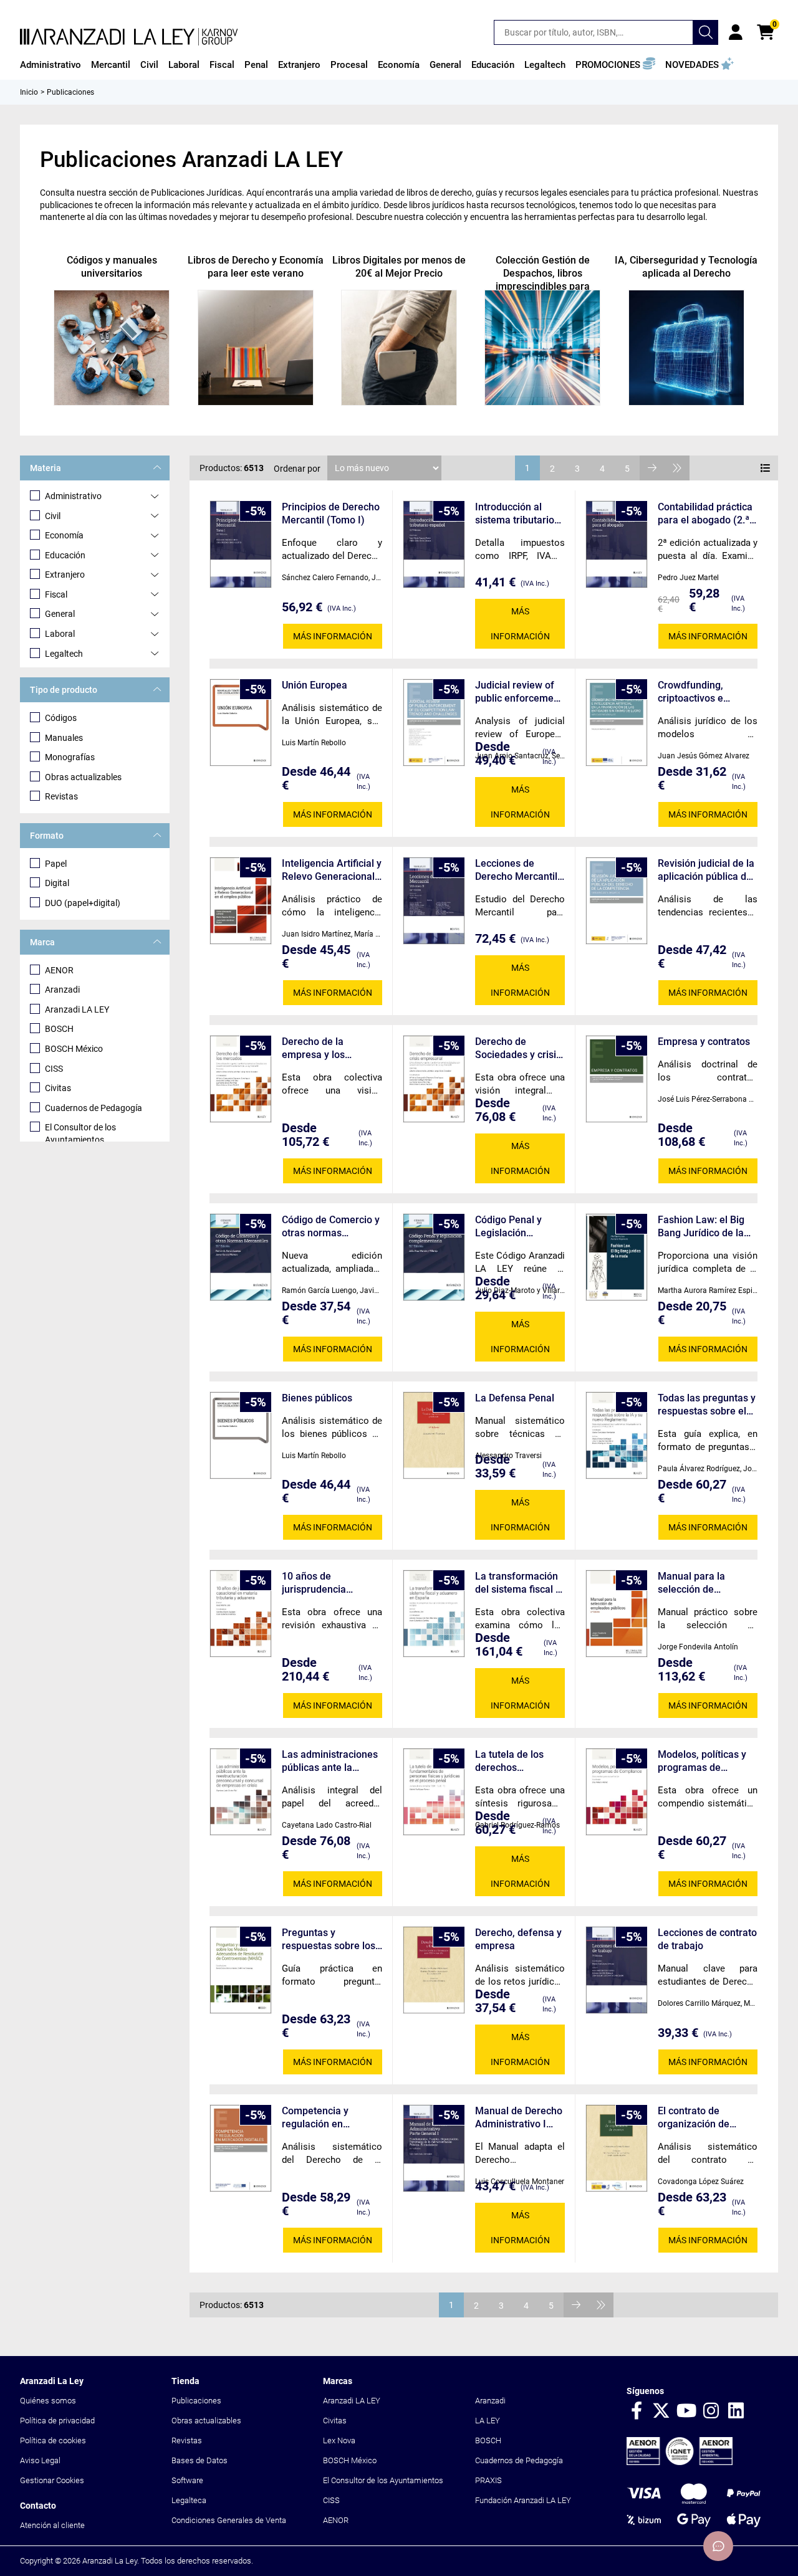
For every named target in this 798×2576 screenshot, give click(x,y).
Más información (333, 636)
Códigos (61, 718)
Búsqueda (706, 32)
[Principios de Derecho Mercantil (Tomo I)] (241, 544)
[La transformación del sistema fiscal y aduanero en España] (434, 1614)
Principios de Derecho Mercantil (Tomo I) (331, 513)
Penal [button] (256, 65)
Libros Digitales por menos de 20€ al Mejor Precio (399, 267)
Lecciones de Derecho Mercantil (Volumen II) (516, 870)
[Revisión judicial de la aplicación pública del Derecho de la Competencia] (617, 901)
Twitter (661, 2411)
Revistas (61, 796)
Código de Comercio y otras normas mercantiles (331, 1227)
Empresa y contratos (704, 1042)
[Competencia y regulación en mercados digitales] (241, 2148)
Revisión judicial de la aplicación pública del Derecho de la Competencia (706, 870)
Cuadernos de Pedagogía (94, 1108)
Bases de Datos (199, 2460)
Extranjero (65, 575)
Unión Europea (315, 685)
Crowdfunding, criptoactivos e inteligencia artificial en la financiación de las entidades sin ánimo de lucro (704, 692)
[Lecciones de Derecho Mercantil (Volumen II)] (434, 901)
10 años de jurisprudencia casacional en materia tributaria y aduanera (331, 1583)
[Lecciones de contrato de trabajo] (617, 1970)
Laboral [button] (184, 65)
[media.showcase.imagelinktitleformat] (112, 348)
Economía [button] (399, 65)
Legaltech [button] (545, 65)
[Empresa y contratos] (617, 1079)
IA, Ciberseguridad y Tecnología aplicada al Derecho (686, 267)
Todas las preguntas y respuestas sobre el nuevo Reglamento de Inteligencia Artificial (707, 1405)
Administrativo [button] (50, 65)
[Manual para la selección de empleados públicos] (617, 1614)
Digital (57, 883)
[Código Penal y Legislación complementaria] (434, 1257)
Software (187, 2480)
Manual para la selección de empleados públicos (703, 1583)
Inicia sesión (736, 32)
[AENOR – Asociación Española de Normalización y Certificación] (680, 2462)
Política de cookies (53, 2440)
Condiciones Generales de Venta (229, 2520)
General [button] (445, 65)
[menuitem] (50, 65)
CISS (54, 1069)
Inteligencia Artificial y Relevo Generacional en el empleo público (332, 870)
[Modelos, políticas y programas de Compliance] (617, 1792)
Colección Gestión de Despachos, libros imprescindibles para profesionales (543, 280)
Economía (64, 535)
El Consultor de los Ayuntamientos (80, 1133)
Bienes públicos (317, 1398)
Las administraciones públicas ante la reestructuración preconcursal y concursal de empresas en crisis (330, 1761)
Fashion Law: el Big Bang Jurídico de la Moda (701, 1227)
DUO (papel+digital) (83, 903)
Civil (53, 516)
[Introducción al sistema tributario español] (434, 544)
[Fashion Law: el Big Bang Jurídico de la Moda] (617, 1257)
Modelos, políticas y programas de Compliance (702, 1761)
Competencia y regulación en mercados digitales (324, 2118)
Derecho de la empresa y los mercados (313, 1048)
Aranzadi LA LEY (77, 1009)
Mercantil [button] (111, 65)
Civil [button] (149, 65)
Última (677, 468)
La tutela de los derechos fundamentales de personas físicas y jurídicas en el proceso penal (516, 1761)
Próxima (652, 468)
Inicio (29, 92)
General (60, 614)
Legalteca (189, 2500)
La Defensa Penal (515, 1398)
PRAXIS (488, 2480)
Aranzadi (62, 990)
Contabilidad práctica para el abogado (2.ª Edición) (705, 514)
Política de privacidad (57, 2421)
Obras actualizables (83, 777)
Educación (65, 555)
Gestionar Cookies (52, 2480)
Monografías (70, 757)
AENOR (59, 970)
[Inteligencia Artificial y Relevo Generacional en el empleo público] (241, 901)
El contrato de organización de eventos (694, 2118)
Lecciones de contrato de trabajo (707, 1939)
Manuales (64, 738)
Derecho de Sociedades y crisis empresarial (518, 1048)
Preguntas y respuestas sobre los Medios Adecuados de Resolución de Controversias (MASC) (332, 1939)
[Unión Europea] (241, 723)
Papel (56, 864)
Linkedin (736, 2411)
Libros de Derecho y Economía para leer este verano (256, 267)
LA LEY (488, 2421)
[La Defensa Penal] (434, 1435)
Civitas (58, 1088)
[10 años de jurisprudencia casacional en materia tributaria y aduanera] (241, 1614)
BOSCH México (74, 1049)
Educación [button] (493, 65)
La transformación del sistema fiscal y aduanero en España (518, 1583)
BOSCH (59, 1029)
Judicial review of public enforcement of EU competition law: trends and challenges (519, 692)
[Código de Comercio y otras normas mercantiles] (241, 1257)
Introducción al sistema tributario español (515, 514)
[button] (615, 65)
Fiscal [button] (222, 65)
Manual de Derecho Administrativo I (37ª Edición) (519, 2118)
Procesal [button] (349, 65)
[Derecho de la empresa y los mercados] (241, 1079)
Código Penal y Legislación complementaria (512, 1227)
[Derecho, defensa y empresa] (434, 1970)
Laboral (60, 634)
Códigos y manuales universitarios (112, 267)
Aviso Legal (40, 2460)
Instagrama (711, 2411)
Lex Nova (339, 2440)
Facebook (637, 2411)
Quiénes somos (48, 2401)
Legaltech (64, 654)
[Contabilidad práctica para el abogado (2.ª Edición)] (617, 544)
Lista (766, 468)
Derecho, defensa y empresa (518, 1939)
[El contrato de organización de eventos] (617, 2148)
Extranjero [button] (299, 65)
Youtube (686, 2411)
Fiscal (56, 594)
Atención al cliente (52, 2525)
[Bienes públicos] (241, 1435)
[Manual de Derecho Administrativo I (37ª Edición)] (434, 2148)
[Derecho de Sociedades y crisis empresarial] (434, 1079)
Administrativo (73, 496)
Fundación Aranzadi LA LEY (523, 2500)
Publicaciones (196, 2401)
